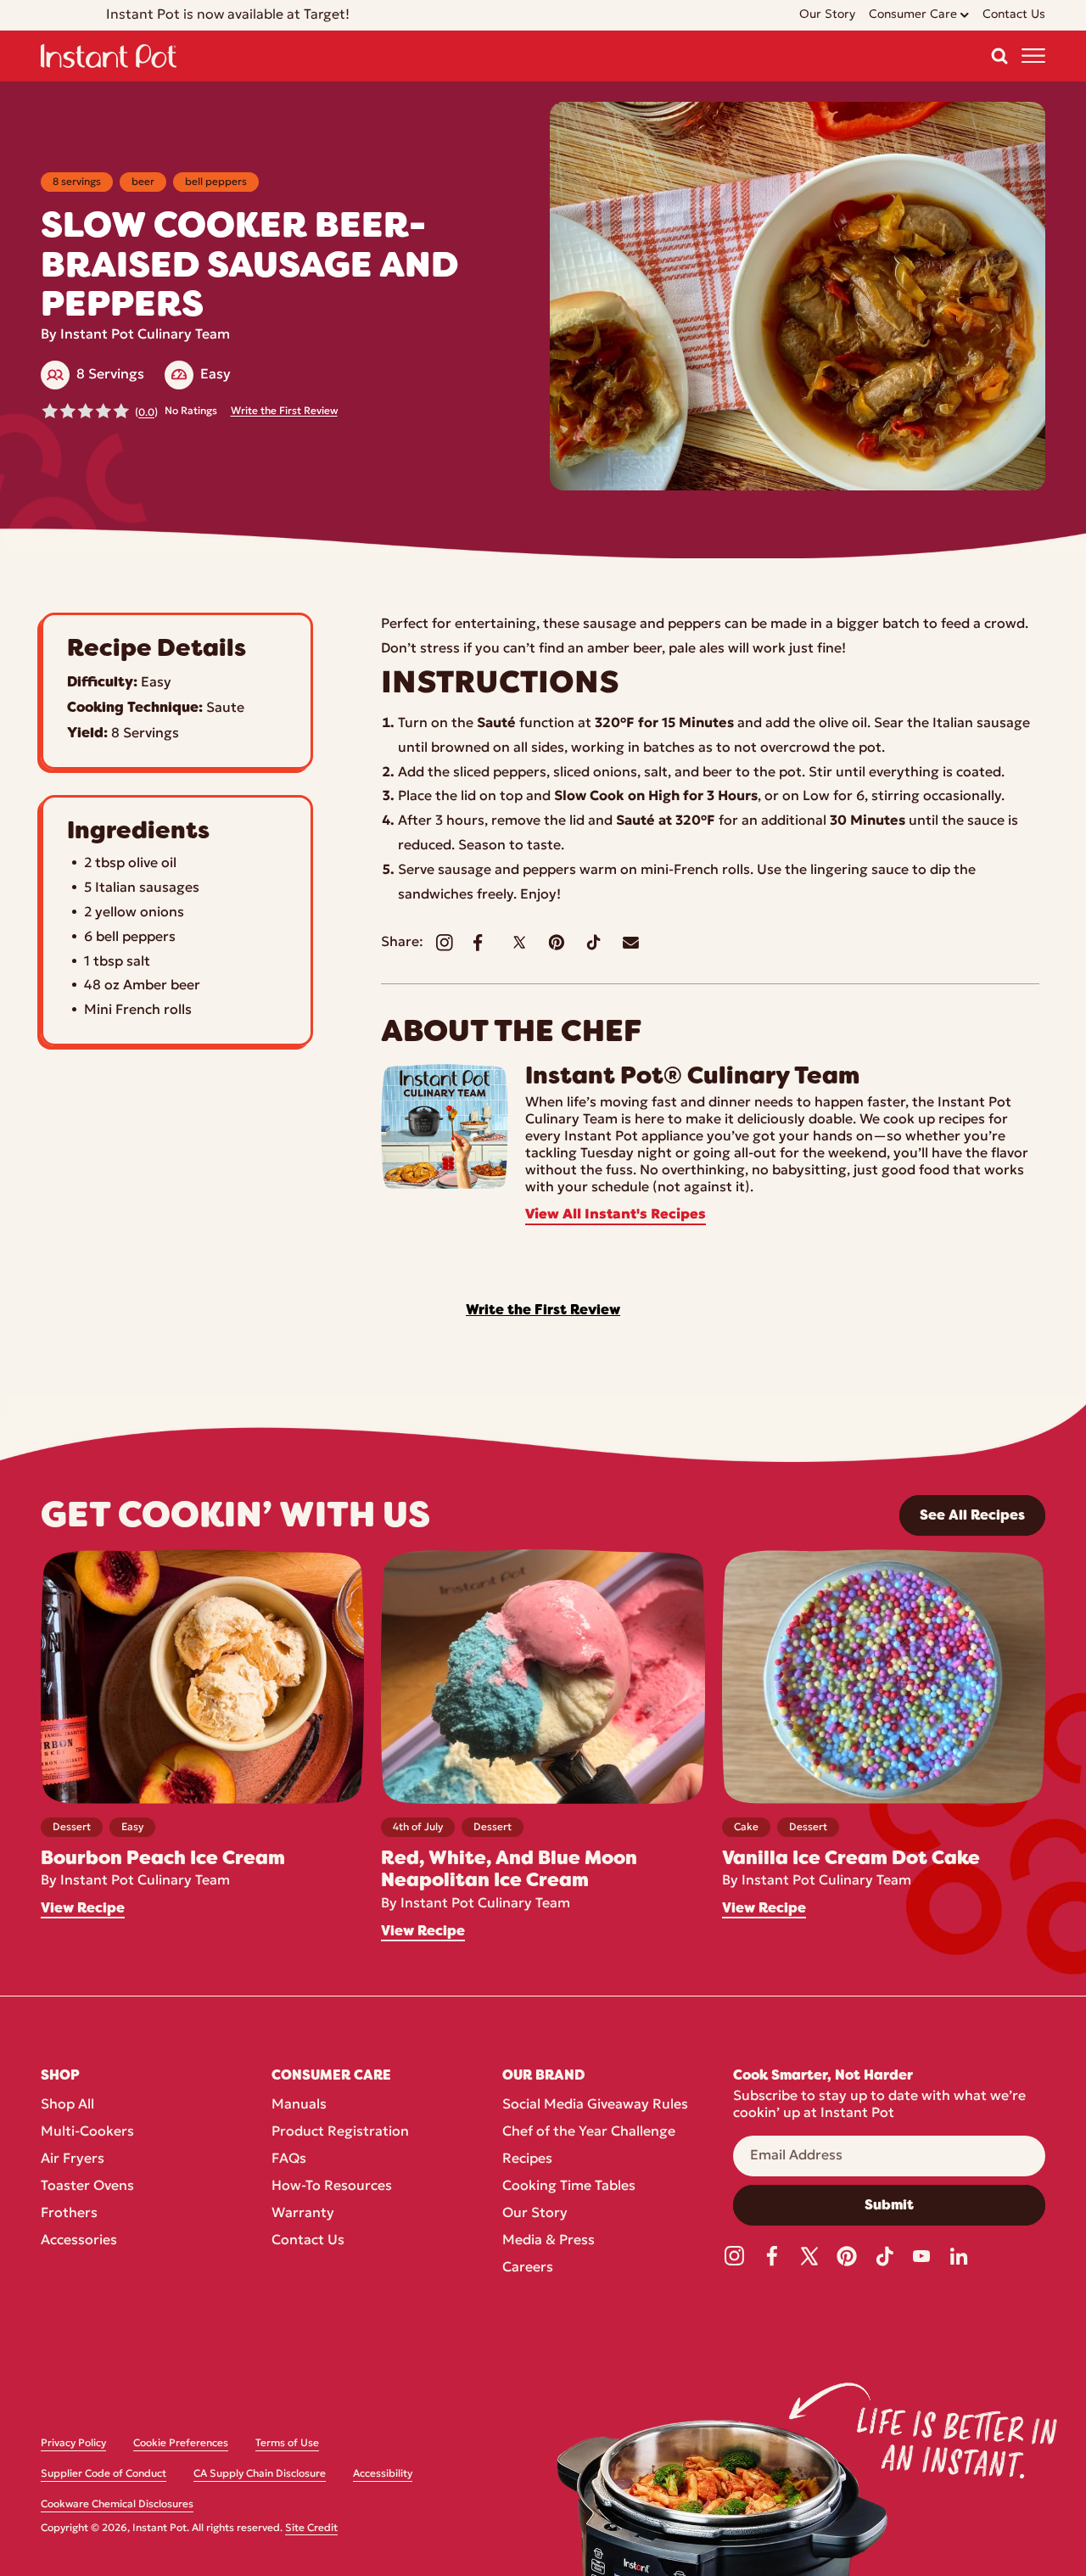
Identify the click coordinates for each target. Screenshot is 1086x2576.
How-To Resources (332, 2187)
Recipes (527, 2159)
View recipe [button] (83, 1908)
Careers (528, 2268)
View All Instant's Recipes (616, 1215)
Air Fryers (73, 2159)
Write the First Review (284, 412)
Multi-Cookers (87, 2132)
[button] (999, 56)
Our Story (535, 2214)
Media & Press (549, 2241)
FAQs (289, 2159)
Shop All (67, 2105)
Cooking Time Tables (569, 2187)
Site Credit (311, 2528)
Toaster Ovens (87, 2187)
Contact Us (308, 2241)
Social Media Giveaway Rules (595, 2105)
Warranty (303, 2214)
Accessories (79, 2241)
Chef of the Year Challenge (589, 2132)
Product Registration (340, 2132)
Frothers (69, 2214)
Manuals (299, 2105)
